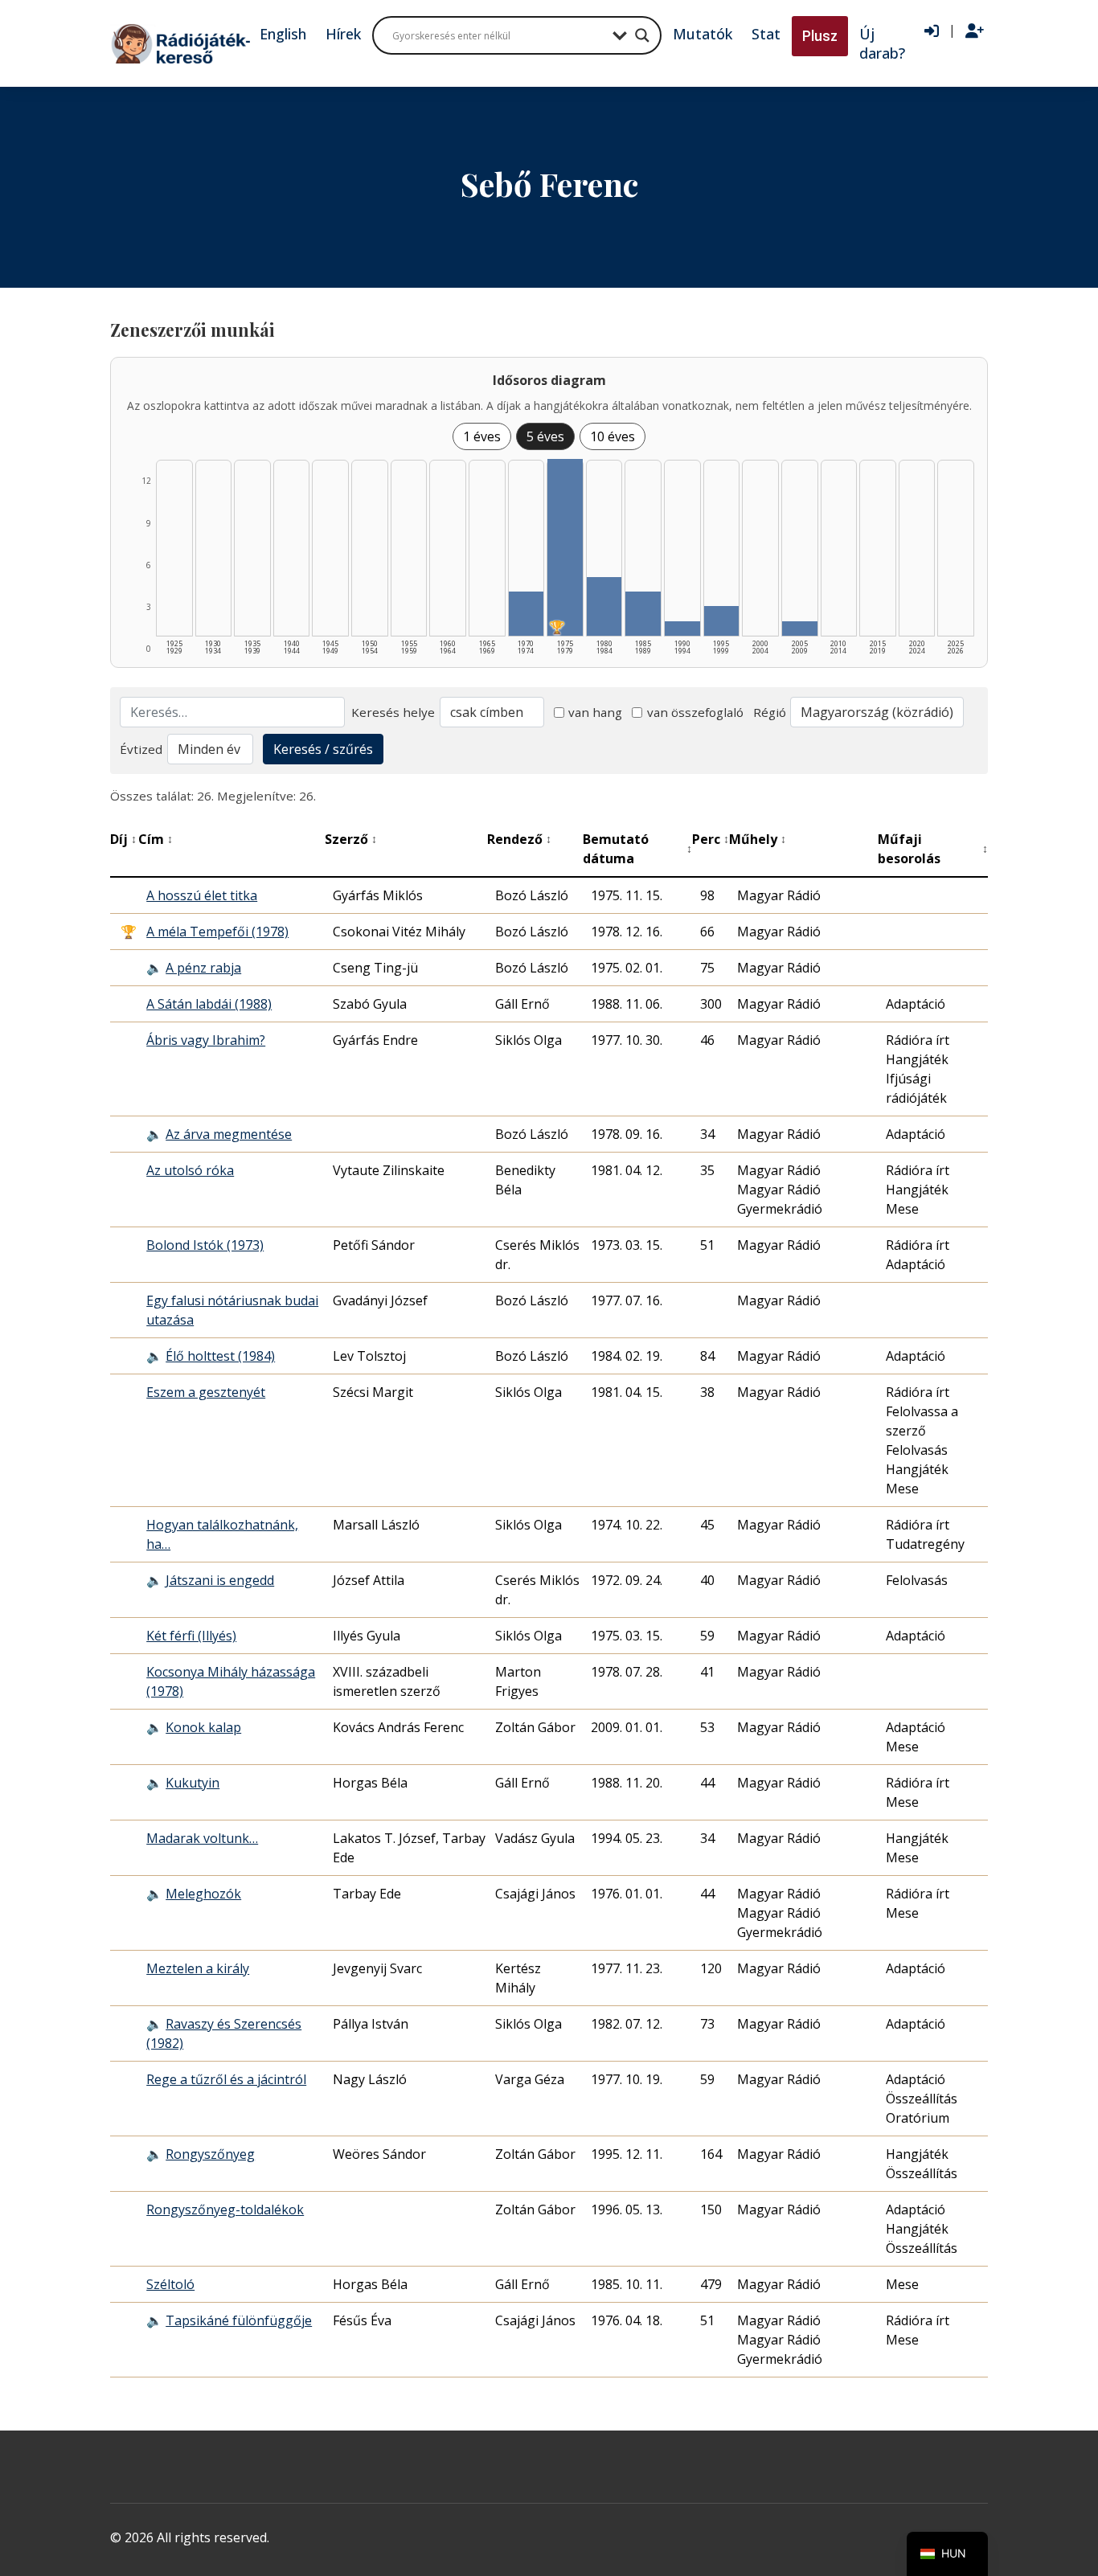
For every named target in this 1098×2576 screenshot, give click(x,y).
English (283, 34)
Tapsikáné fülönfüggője (239, 2320)
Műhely (758, 839)
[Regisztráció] (975, 31)
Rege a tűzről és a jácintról (226, 2079)
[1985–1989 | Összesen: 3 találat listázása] (643, 614)
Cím (156, 839)
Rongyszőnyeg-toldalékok (225, 2209)
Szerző (351, 839)
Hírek (343, 34)
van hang (595, 712)
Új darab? (882, 43)
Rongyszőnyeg (210, 2154)
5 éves (545, 436)
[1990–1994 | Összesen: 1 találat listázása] (682, 629)
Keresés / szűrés (323, 749)
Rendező (519, 839)
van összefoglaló (695, 712)
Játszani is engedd (220, 1580)
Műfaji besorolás (933, 849)
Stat (766, 34)
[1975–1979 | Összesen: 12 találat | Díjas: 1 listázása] (565, 547)
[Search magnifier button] (642, 35)
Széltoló (170, 2284)
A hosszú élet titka (202, 895)
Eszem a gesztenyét (206, 1392)
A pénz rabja (203, 968)
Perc (711, 839)
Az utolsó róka (190, 1170)
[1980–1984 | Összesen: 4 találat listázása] (604, 606)
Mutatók (703, 34)
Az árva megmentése (229, 1134)
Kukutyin (193, 1783)
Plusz (820, 36)
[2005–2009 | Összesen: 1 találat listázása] (800, 629)
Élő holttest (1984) (220, 1356)
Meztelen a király (198, 1968)
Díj (123, 839)
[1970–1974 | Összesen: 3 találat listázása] (526, 614)
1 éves (482, 436)
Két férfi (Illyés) (191, 1636)
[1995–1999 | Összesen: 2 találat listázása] (722, 621)
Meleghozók (203, 1894)
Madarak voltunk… (202, 1838)
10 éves (613, 436)
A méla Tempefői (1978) (217, 932)
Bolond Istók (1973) (205, 1245)
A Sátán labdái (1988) (209, 1004)
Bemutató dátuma (637, 849)
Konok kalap (203, 1727)
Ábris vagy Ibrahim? (206, 1040)
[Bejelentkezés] (932, 31)
